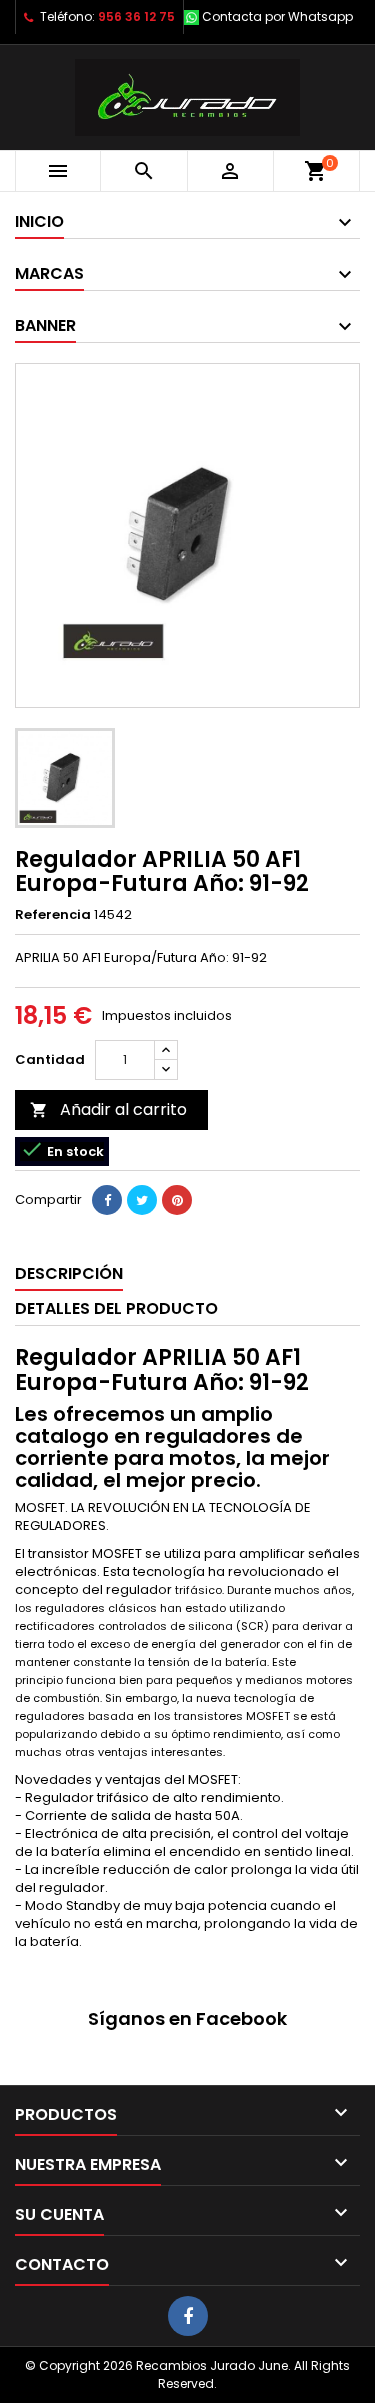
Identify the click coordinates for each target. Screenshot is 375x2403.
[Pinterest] (177, 1200)
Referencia (53, 915)
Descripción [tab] (69, 1273)
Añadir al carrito (108, 1109)
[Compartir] (107, 1200)
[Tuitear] (142, 1200)
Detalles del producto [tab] (116, 1308)
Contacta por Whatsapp (277, 16)
